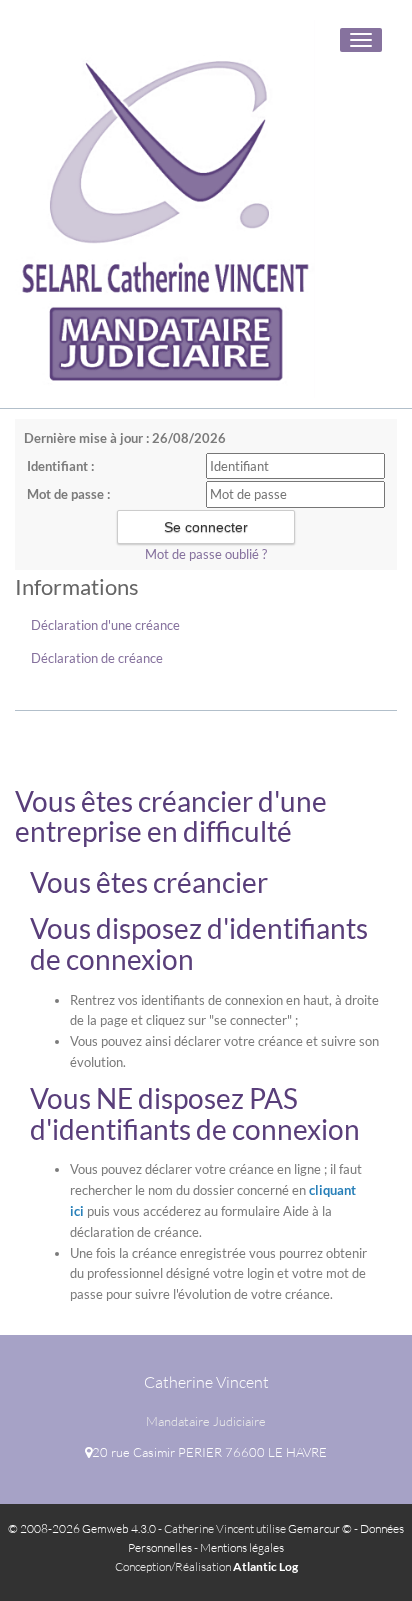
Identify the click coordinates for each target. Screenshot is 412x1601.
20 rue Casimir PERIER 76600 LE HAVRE (209, 1452)
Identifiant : (60, 466)
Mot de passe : (68, 494)
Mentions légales (242, 1547)
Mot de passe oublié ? (206, 554)
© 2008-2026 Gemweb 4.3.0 (82, 1528)
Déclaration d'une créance (105, 625)
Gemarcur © (320, 1528)
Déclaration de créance (97, 658)
